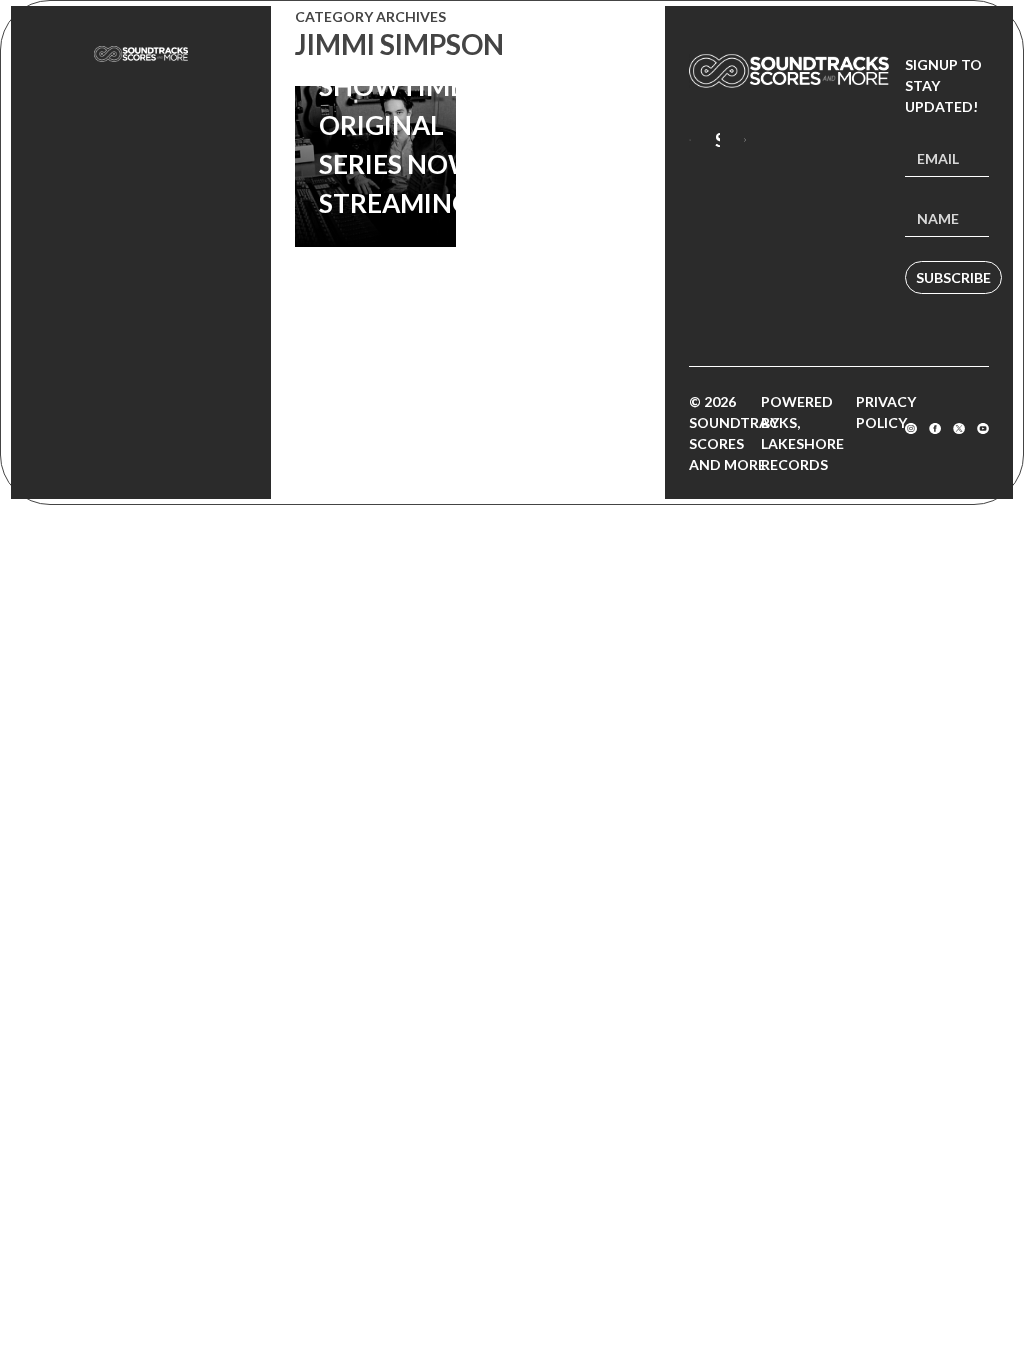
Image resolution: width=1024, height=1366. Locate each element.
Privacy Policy (886, 412)
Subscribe (953, 277)
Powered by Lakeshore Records (802, 433)
